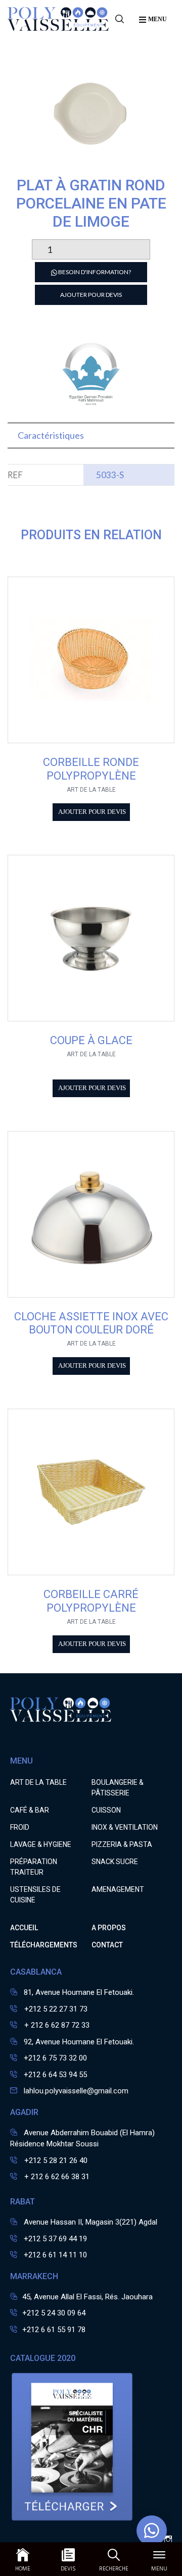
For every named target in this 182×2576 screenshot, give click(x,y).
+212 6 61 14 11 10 (55, 2255)
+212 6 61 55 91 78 (54, 2330)
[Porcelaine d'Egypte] (91, 406)
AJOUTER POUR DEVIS (91, 295)
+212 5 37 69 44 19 (55, 2239)
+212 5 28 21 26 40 (55, 2160)
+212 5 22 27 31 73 (55, 2009)
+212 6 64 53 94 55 (55, 2075)
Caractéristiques (51, 435)
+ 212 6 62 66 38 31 (56, 2177)
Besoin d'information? (94, 272)
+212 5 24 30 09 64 (54, 2313)
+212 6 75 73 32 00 (55, 2058)
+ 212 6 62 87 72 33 (56, 2025)
